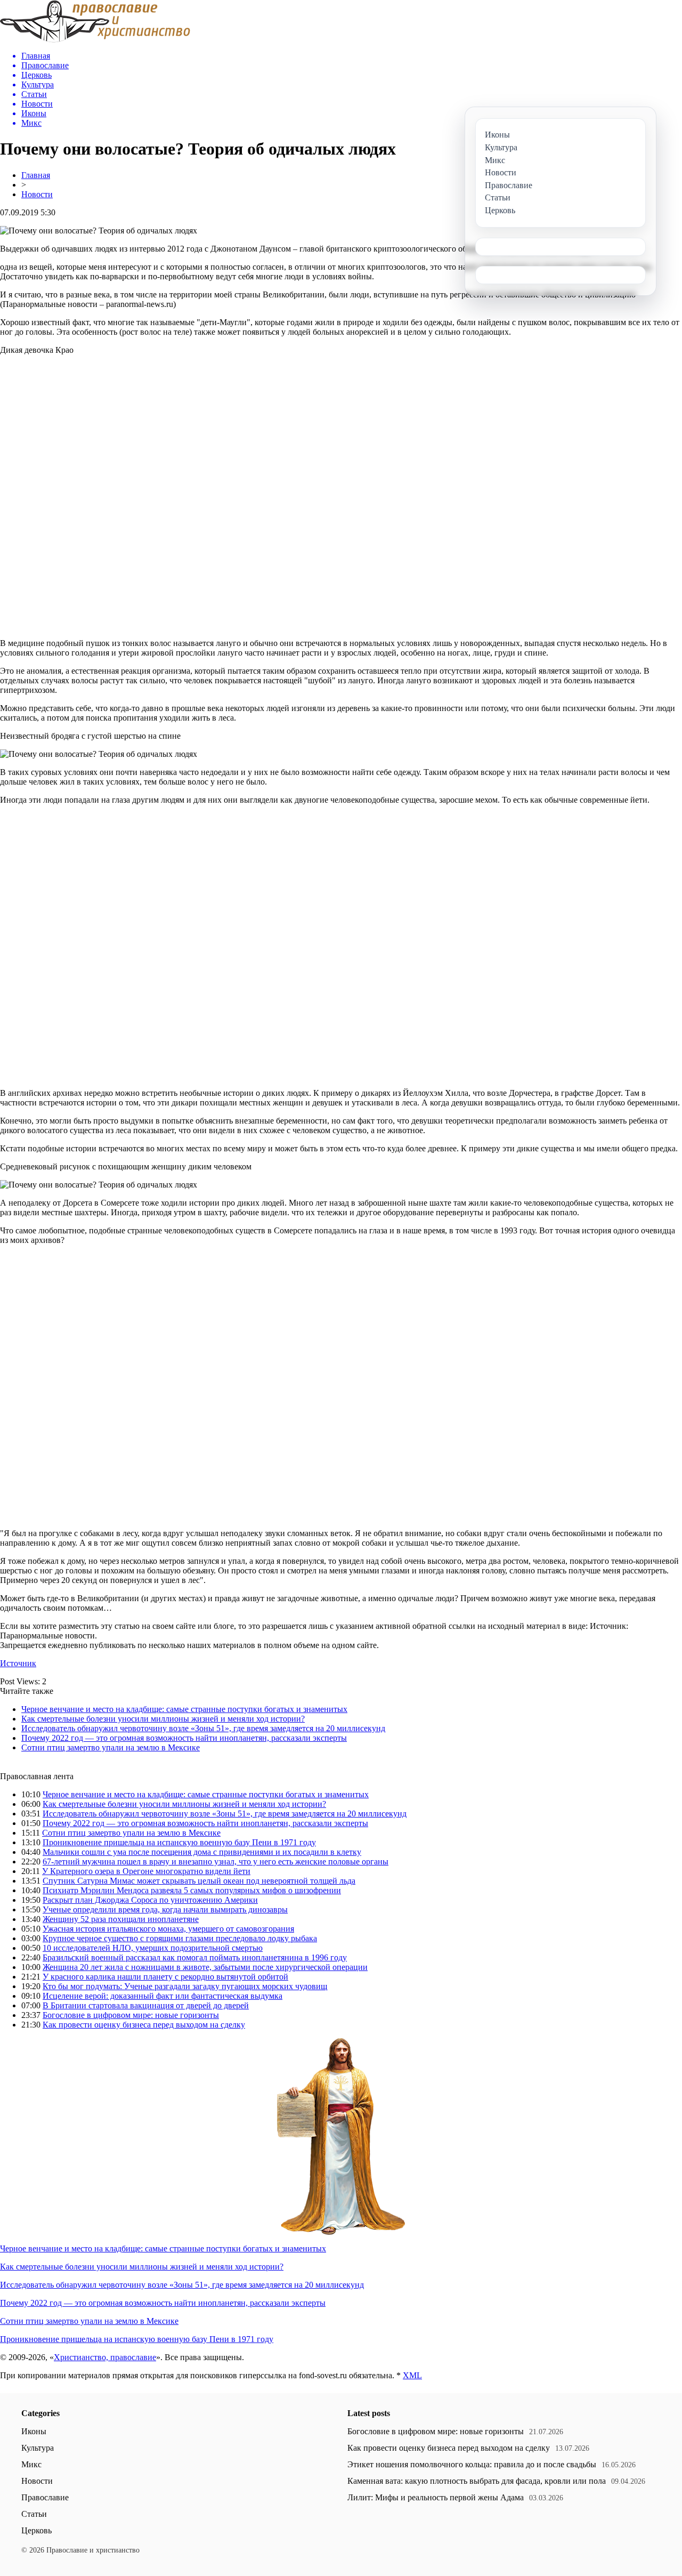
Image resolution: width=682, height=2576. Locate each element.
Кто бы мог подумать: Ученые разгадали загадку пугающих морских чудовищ (185, 1986)
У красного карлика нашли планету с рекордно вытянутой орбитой (165, 1977)
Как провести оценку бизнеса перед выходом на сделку (144, 2025)
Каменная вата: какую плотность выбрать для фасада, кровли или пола (477, 2481)
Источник (18, 1663)
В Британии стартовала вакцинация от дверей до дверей (146, 2005)
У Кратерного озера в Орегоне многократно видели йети (146, 1871)
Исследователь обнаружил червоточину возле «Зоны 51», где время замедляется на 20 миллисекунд (203, 1728)
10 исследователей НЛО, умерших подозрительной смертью (153, 1948)
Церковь (36, 2530)
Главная (36, 175)
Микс (31, 2464)
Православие (45, 2497)
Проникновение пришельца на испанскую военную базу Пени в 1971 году (179, 1842)
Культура (38, 2448)
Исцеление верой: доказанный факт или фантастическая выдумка (163, 1996)
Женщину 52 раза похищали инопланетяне (121, 1919)
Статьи (34, 2514)
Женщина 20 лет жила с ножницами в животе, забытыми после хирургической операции (205, 1967)
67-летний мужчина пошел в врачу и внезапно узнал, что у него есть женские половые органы (216, 1862)
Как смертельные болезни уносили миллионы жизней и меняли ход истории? (163, 1719)
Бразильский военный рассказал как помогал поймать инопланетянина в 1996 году (195, 1957)
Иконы (34, 2431)
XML (412, 2375)
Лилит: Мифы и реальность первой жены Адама (436, 2497)
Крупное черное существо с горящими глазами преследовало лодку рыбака (180, 1938)
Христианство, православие (105, 2357)
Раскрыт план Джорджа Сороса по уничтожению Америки (150, 1900)
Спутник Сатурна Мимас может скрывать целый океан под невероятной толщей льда (199, 1881)
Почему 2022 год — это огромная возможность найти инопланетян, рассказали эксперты (184, 1738)
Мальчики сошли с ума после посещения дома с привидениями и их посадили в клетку (202, 1852)
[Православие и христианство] (95, 40)
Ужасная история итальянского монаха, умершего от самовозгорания (168, 1929)
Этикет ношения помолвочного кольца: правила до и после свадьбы (472, 2464)
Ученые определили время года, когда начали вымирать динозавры (165, 1909)
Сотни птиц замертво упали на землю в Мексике (111, 1747)
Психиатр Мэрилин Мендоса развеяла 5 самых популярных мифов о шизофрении (192, 1890)
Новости (37, 194)
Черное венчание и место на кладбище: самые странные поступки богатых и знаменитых (184, 1709)
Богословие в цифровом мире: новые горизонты (131, 2015)
